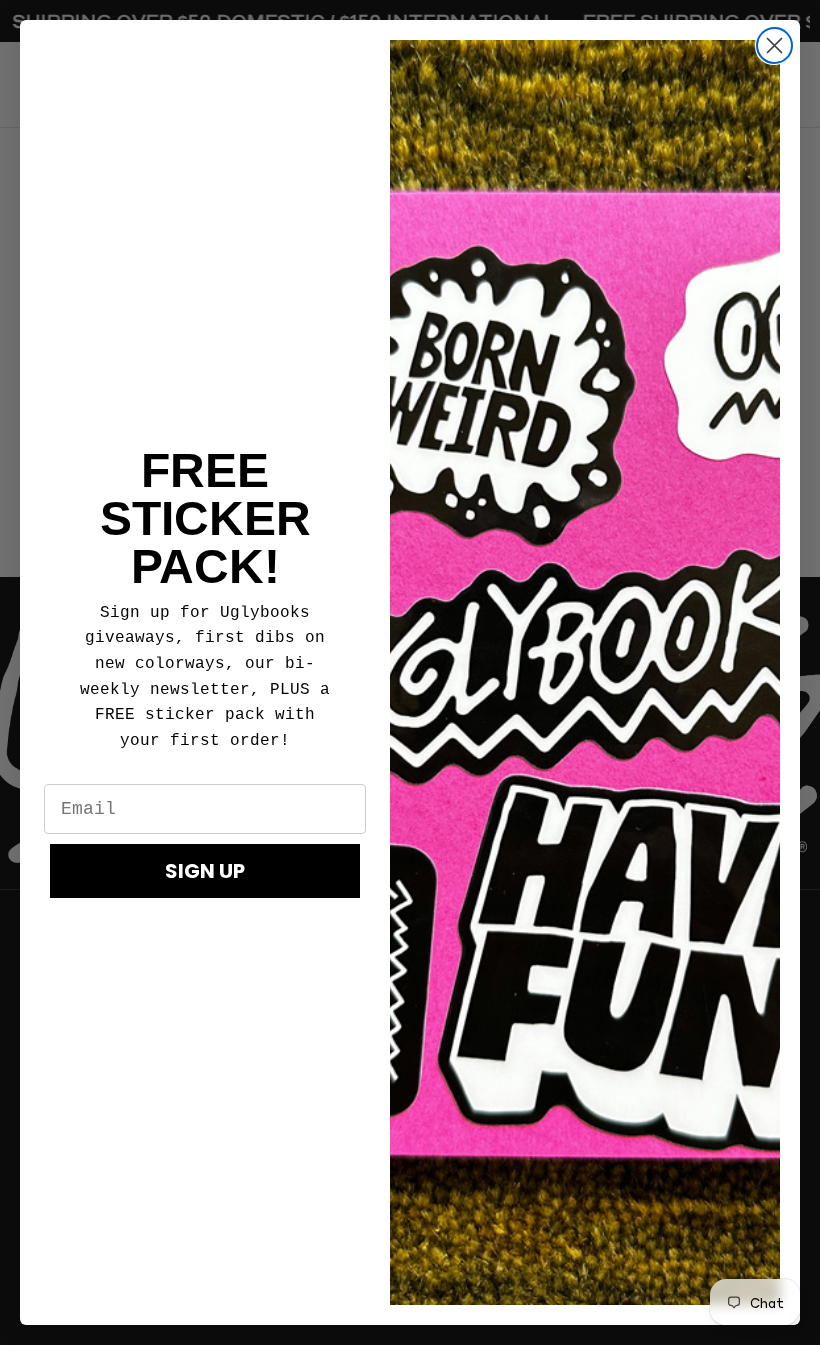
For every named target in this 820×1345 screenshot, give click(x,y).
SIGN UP (205, 871)
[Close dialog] (774, 45)
